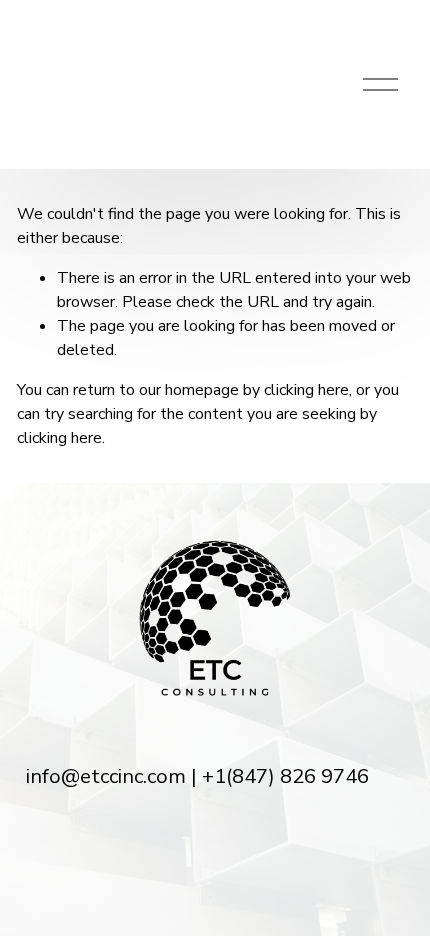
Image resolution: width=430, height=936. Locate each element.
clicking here (306, 390)
